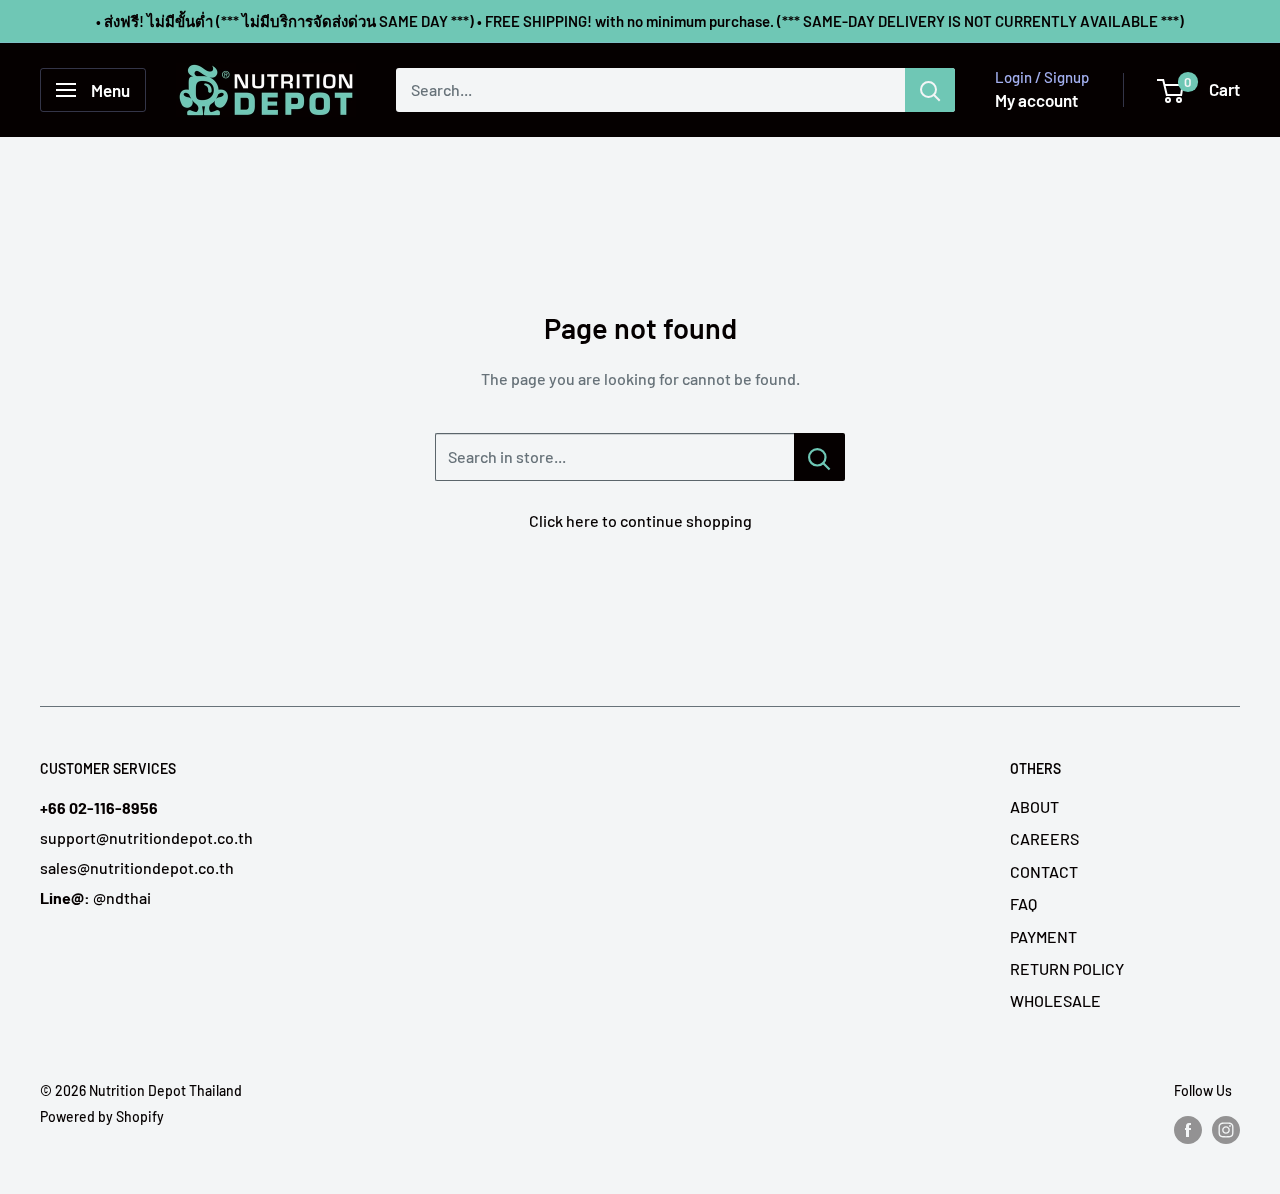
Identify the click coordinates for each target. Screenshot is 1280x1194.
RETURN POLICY (1067, 968)
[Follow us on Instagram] (1226, 1129)
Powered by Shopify (102, 1116)
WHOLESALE (1055, 1000)
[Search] (930, 90)
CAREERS (1044, 838)
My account (1036, 100)
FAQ (1023, 903)
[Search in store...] (819, 457)
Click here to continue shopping (640, 520)
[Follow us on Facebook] (1188, 1129)
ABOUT (1034, 806)
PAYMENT (1043, 936)
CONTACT (1044, 871)
